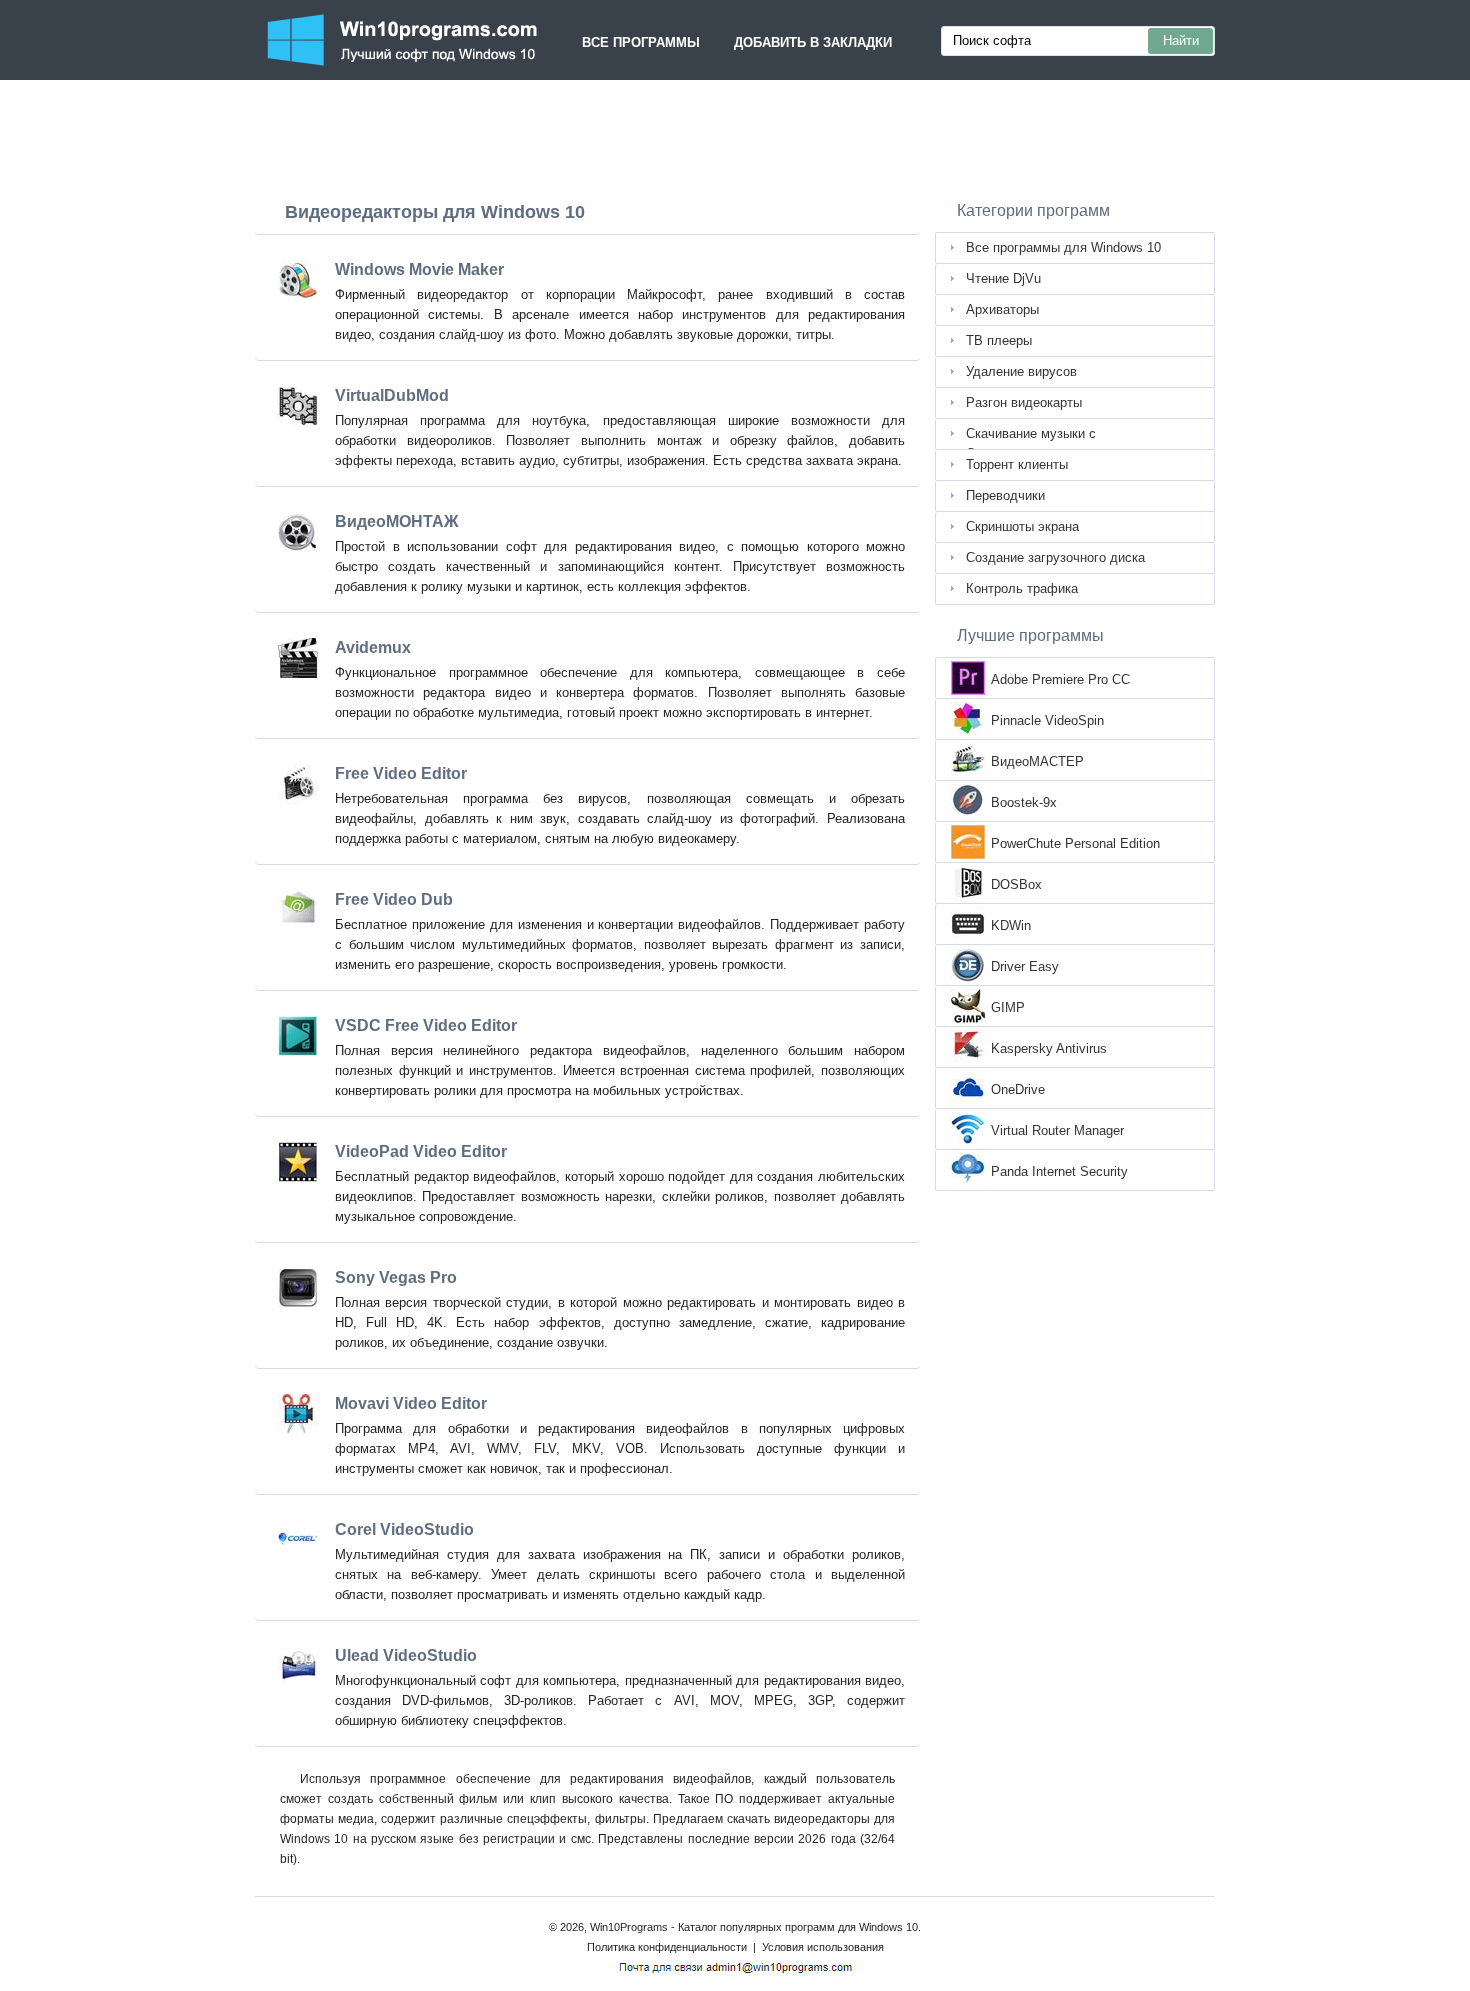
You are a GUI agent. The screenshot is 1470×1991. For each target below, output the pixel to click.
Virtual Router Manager (1057, 1130)
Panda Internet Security (1059, 1171)
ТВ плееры (999, 340)
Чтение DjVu (1003, 278)
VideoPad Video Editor (421, 1151)
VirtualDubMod (392, 395)
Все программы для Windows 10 (1063, 247)
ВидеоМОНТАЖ (396, 521)
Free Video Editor (401, 773)
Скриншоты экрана (1022, 526)
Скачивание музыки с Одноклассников (1031, 438)
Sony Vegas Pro (396, 1277)
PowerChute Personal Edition (1075, 843)
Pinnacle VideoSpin (1047, 720)
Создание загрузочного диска (1055, 557)
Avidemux (373, 647)
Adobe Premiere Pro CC (1060, 679)
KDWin (1011, 925)
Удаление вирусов (1021, 371)
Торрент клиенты (1017, 464)
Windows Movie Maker (419, 269)
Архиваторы (1002, 309)
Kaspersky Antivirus (1049, 1048)
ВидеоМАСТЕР (1037, 761)
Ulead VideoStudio (406, 1655)
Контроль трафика (1022, 588)
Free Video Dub (394, 899)
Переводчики (1005, 495)
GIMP (1008, 1007)
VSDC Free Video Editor (426, 1025)
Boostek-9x (1024, 802)
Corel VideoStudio (404, 1529)
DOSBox (1016, 884)
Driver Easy (1025, 966)
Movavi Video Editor (411, 1403)
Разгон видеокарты (1024, 402)
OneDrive (1018, 1089)
